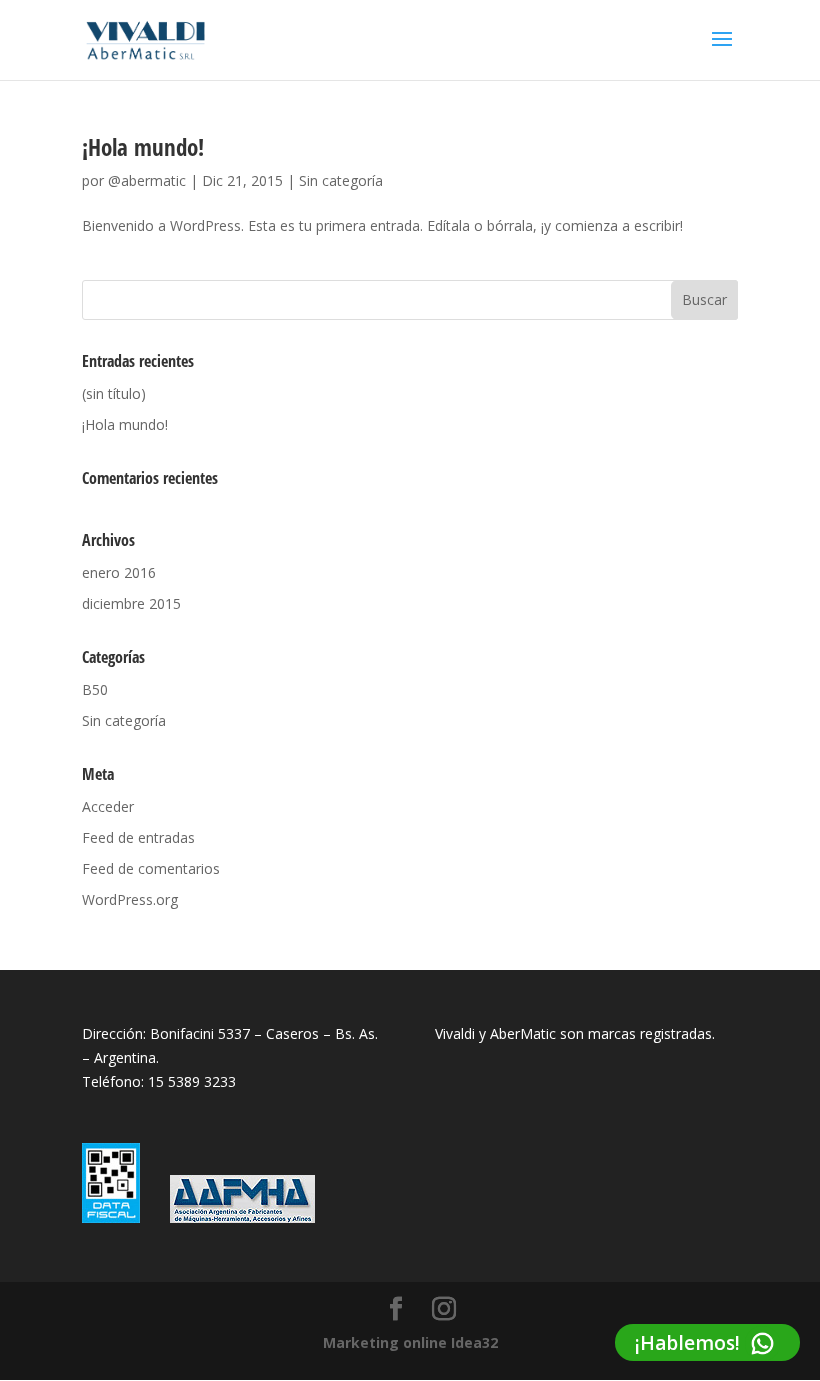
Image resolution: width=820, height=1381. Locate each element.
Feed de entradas (138, 837)
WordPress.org (130, 899)
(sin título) (114, 393)
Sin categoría (341, 180)
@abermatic (147, 180)
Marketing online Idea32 (410, 1342)
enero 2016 (119, 572)
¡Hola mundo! (143, 147)
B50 (95, 689)
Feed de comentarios (151, 868)
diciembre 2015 (131, 603)
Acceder (108, 806)
